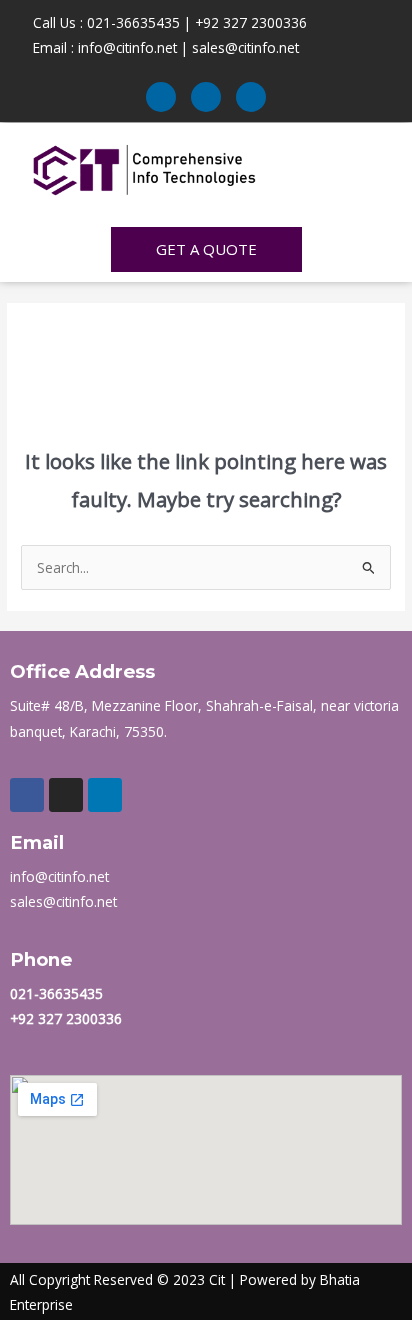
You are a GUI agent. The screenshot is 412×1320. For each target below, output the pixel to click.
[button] (350, 162)
